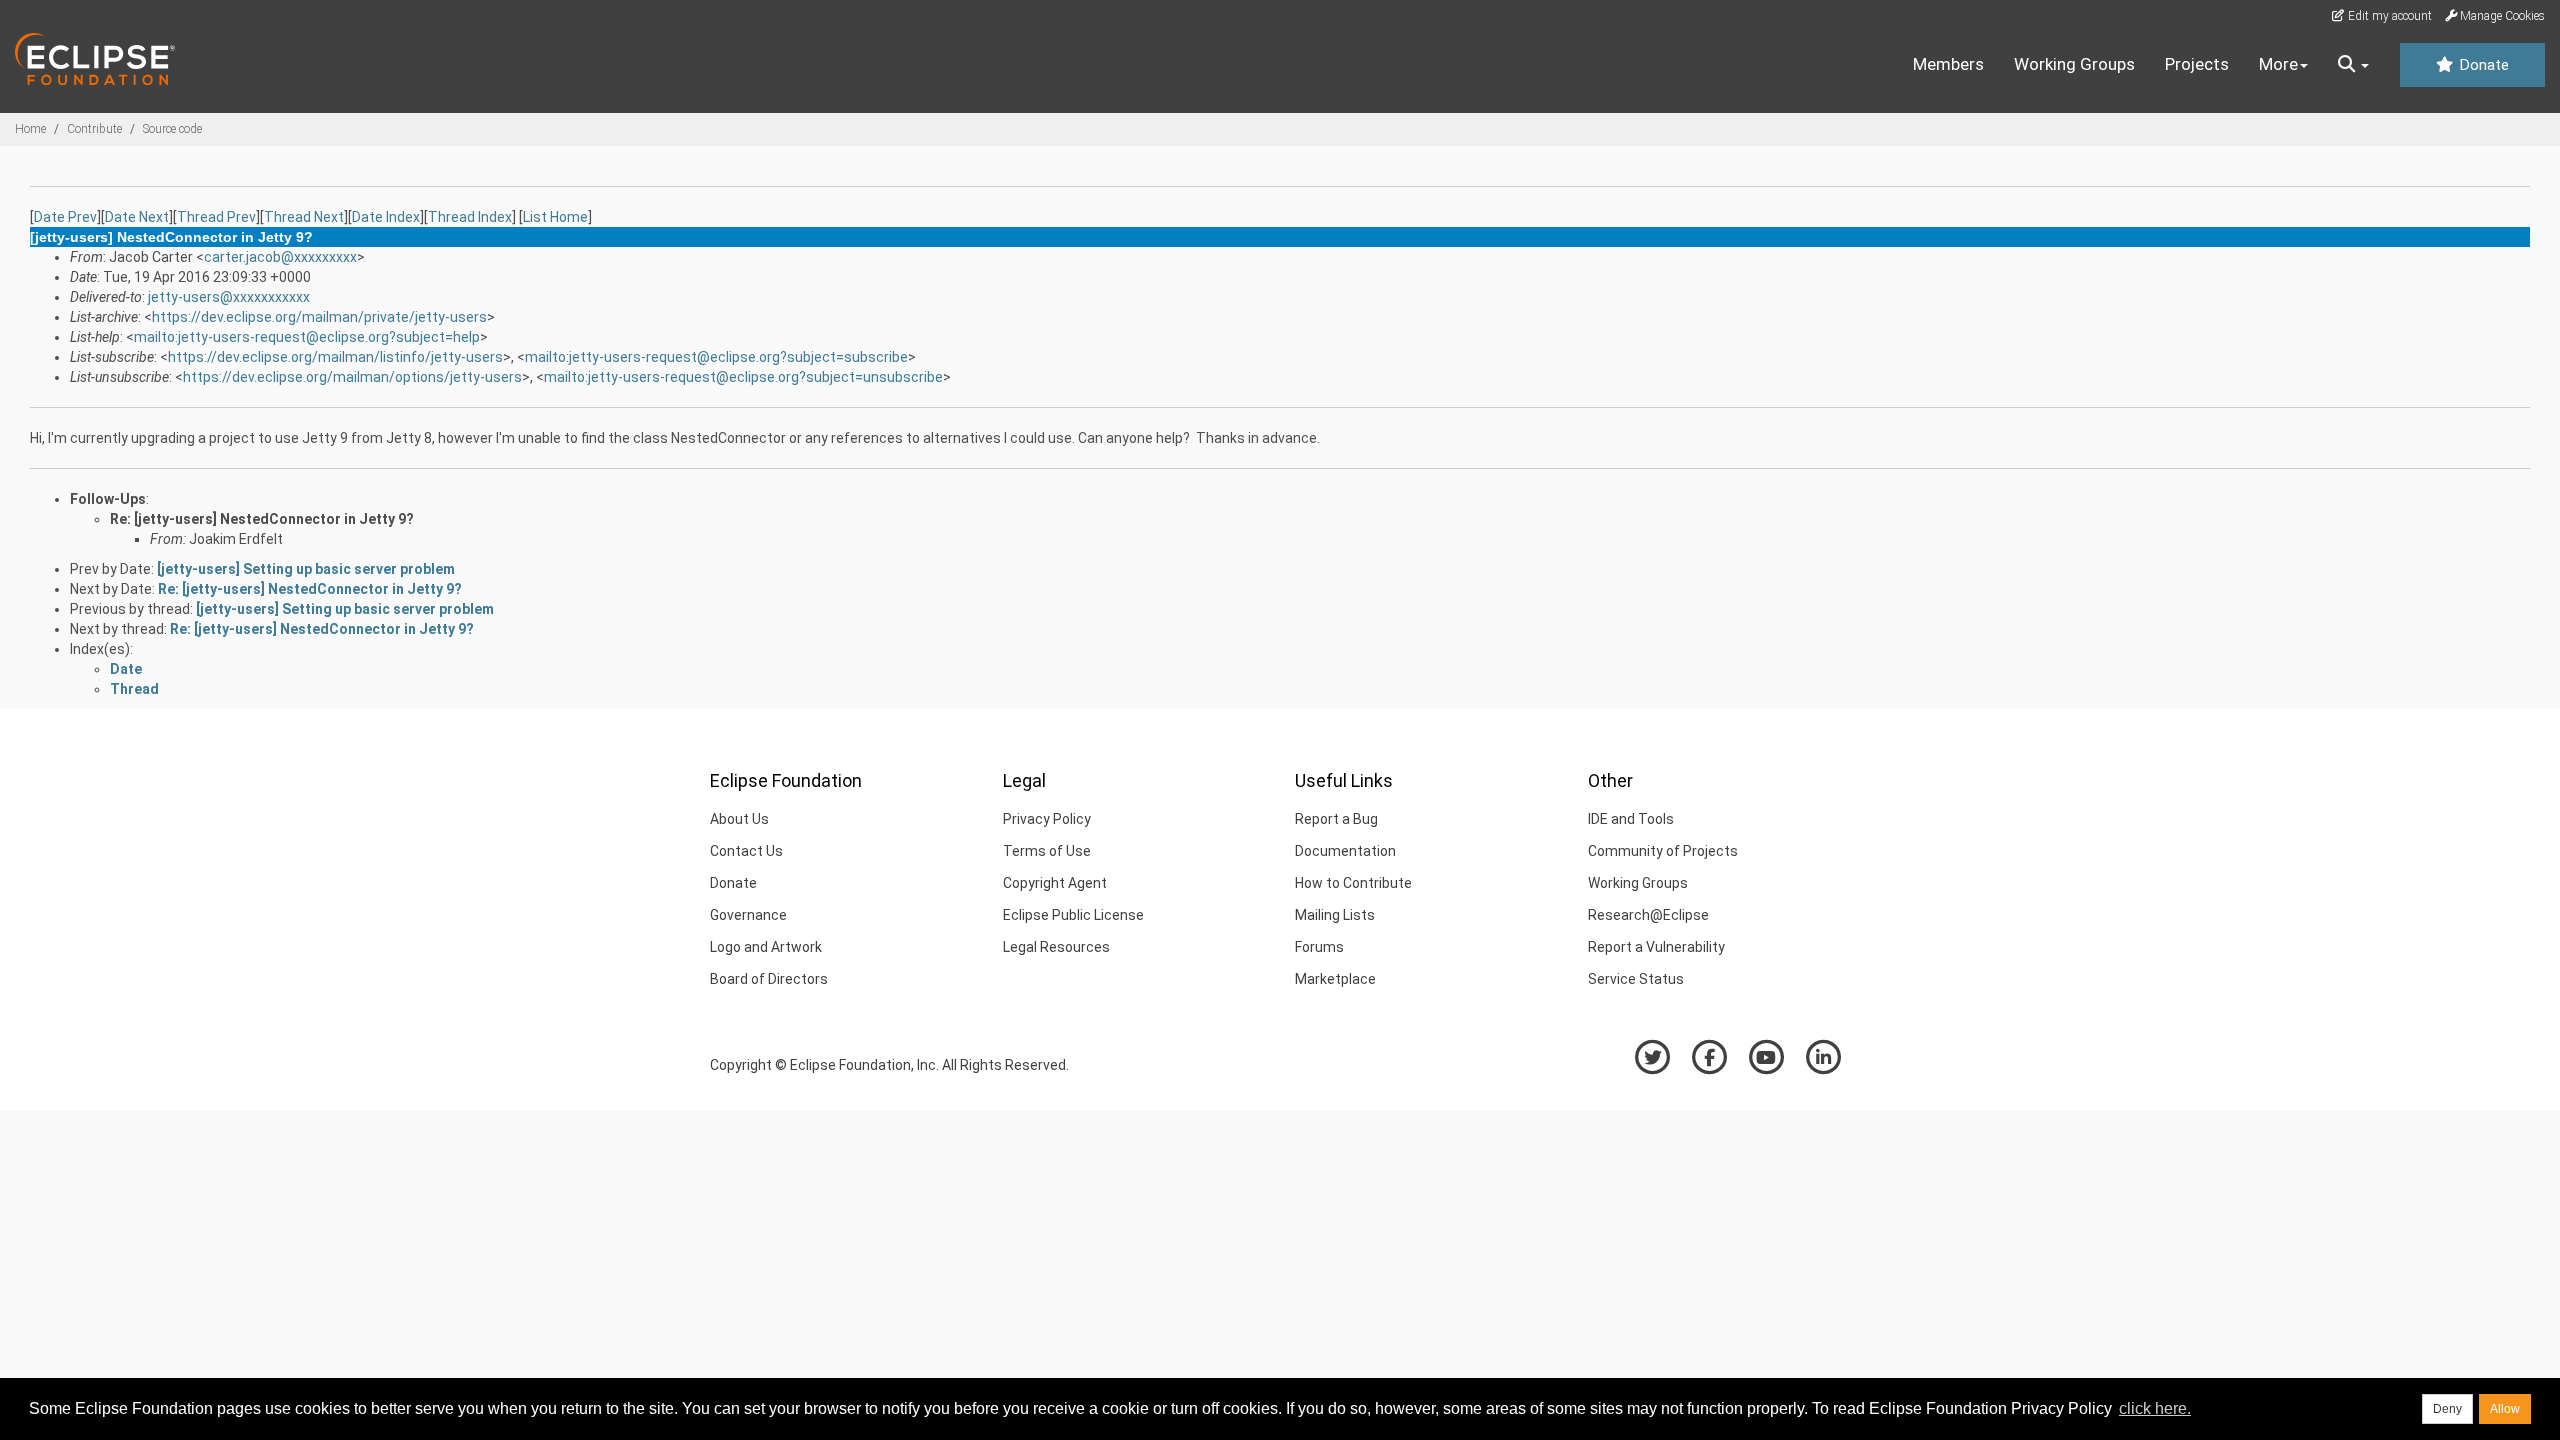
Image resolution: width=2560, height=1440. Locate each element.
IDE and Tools (1631, 819)
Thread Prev (216, 217)
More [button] (2278, 64)
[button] (2353, 65)
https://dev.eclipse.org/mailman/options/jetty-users (352, 377)
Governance (748, 915)
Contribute (94, 129)
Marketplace (1335, 979)
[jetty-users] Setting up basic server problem (306, 569)
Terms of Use (1047, 851)
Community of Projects (1663, 851)
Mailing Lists (1335, 915)
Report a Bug (1336, 819)
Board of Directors (769, 979)
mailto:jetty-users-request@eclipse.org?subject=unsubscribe (743, 377)
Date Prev (65, 217)
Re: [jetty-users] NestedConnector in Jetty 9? (262, 519)
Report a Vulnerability (1656, 947)
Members (1948, 64)
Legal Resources (1056, 947)
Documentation (1345, 851)
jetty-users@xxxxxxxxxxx (229, 297)
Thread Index (470, 217)
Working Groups (2074, 64)
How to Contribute (1353, 883)
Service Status (1636, 979)
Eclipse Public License (1073, 915)
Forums (1319, 947)
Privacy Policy (1047, 819)
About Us (739, 819)
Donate (2482, 65)
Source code (172, 129)
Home (30, 129)
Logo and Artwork (766, 947)
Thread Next (304, 217)
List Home (555, 217)
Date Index (386, 217)
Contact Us (746, 851)
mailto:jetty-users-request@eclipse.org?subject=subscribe (716, 357)
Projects (2197, 64)
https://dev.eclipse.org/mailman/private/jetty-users (319, 317)
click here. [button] (2155, 1408)
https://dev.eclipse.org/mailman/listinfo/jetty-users (335, 357)
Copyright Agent (1055, 883)
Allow (2505, 1409)
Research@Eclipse (1648, 915)
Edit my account (2388, 16)
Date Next (137, 217)
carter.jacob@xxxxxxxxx (280, 257)
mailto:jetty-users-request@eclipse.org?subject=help (307, 337)
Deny (2447, 1409)
